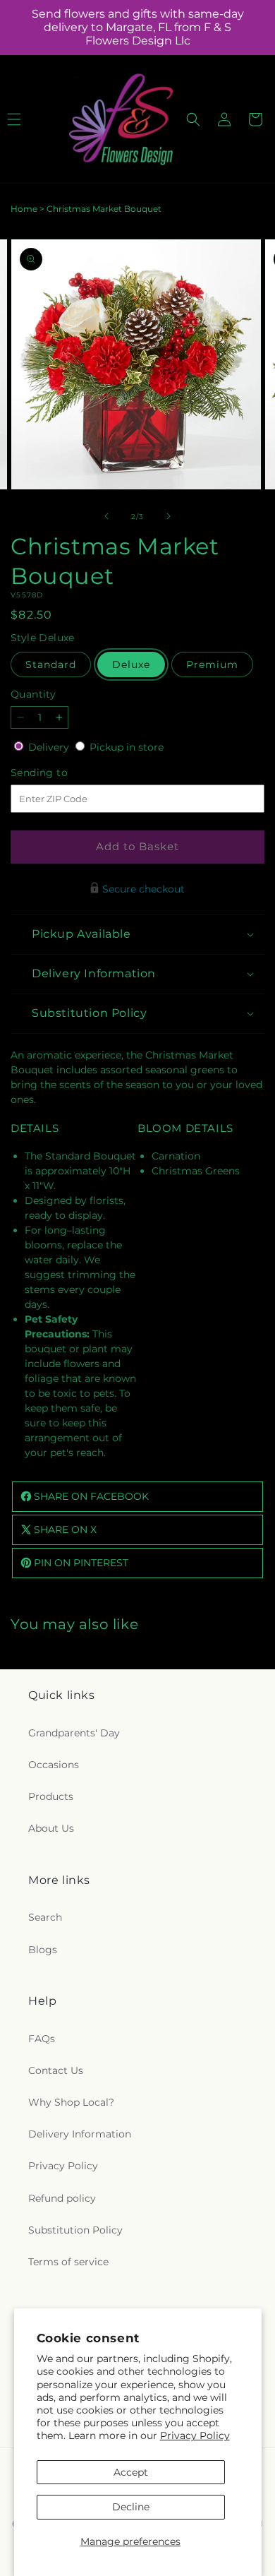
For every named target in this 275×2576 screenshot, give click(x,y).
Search (45, 1917)
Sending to (60, 773)
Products (51, 1796)
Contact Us (56, 2070)
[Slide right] (169, 516)
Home (24, 209)
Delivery (50, 747)
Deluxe (131, 664)
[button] (193, 119)
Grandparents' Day (74, 1733)
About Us (51, 1828)
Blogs (43, 1950)
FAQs (42, 2039)
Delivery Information (80, 2134)
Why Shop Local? (71, 2102)
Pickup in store (127, 747)
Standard (51, 664)
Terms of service (68, 2262)
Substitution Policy (75, 2230)
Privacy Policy (195, 2435)
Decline (131, 2507)
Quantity (33, 694)
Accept (131, 2472)
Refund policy (62, 2198)
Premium (212, 664)
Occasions (54, 1765)
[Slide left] (106, 516)
